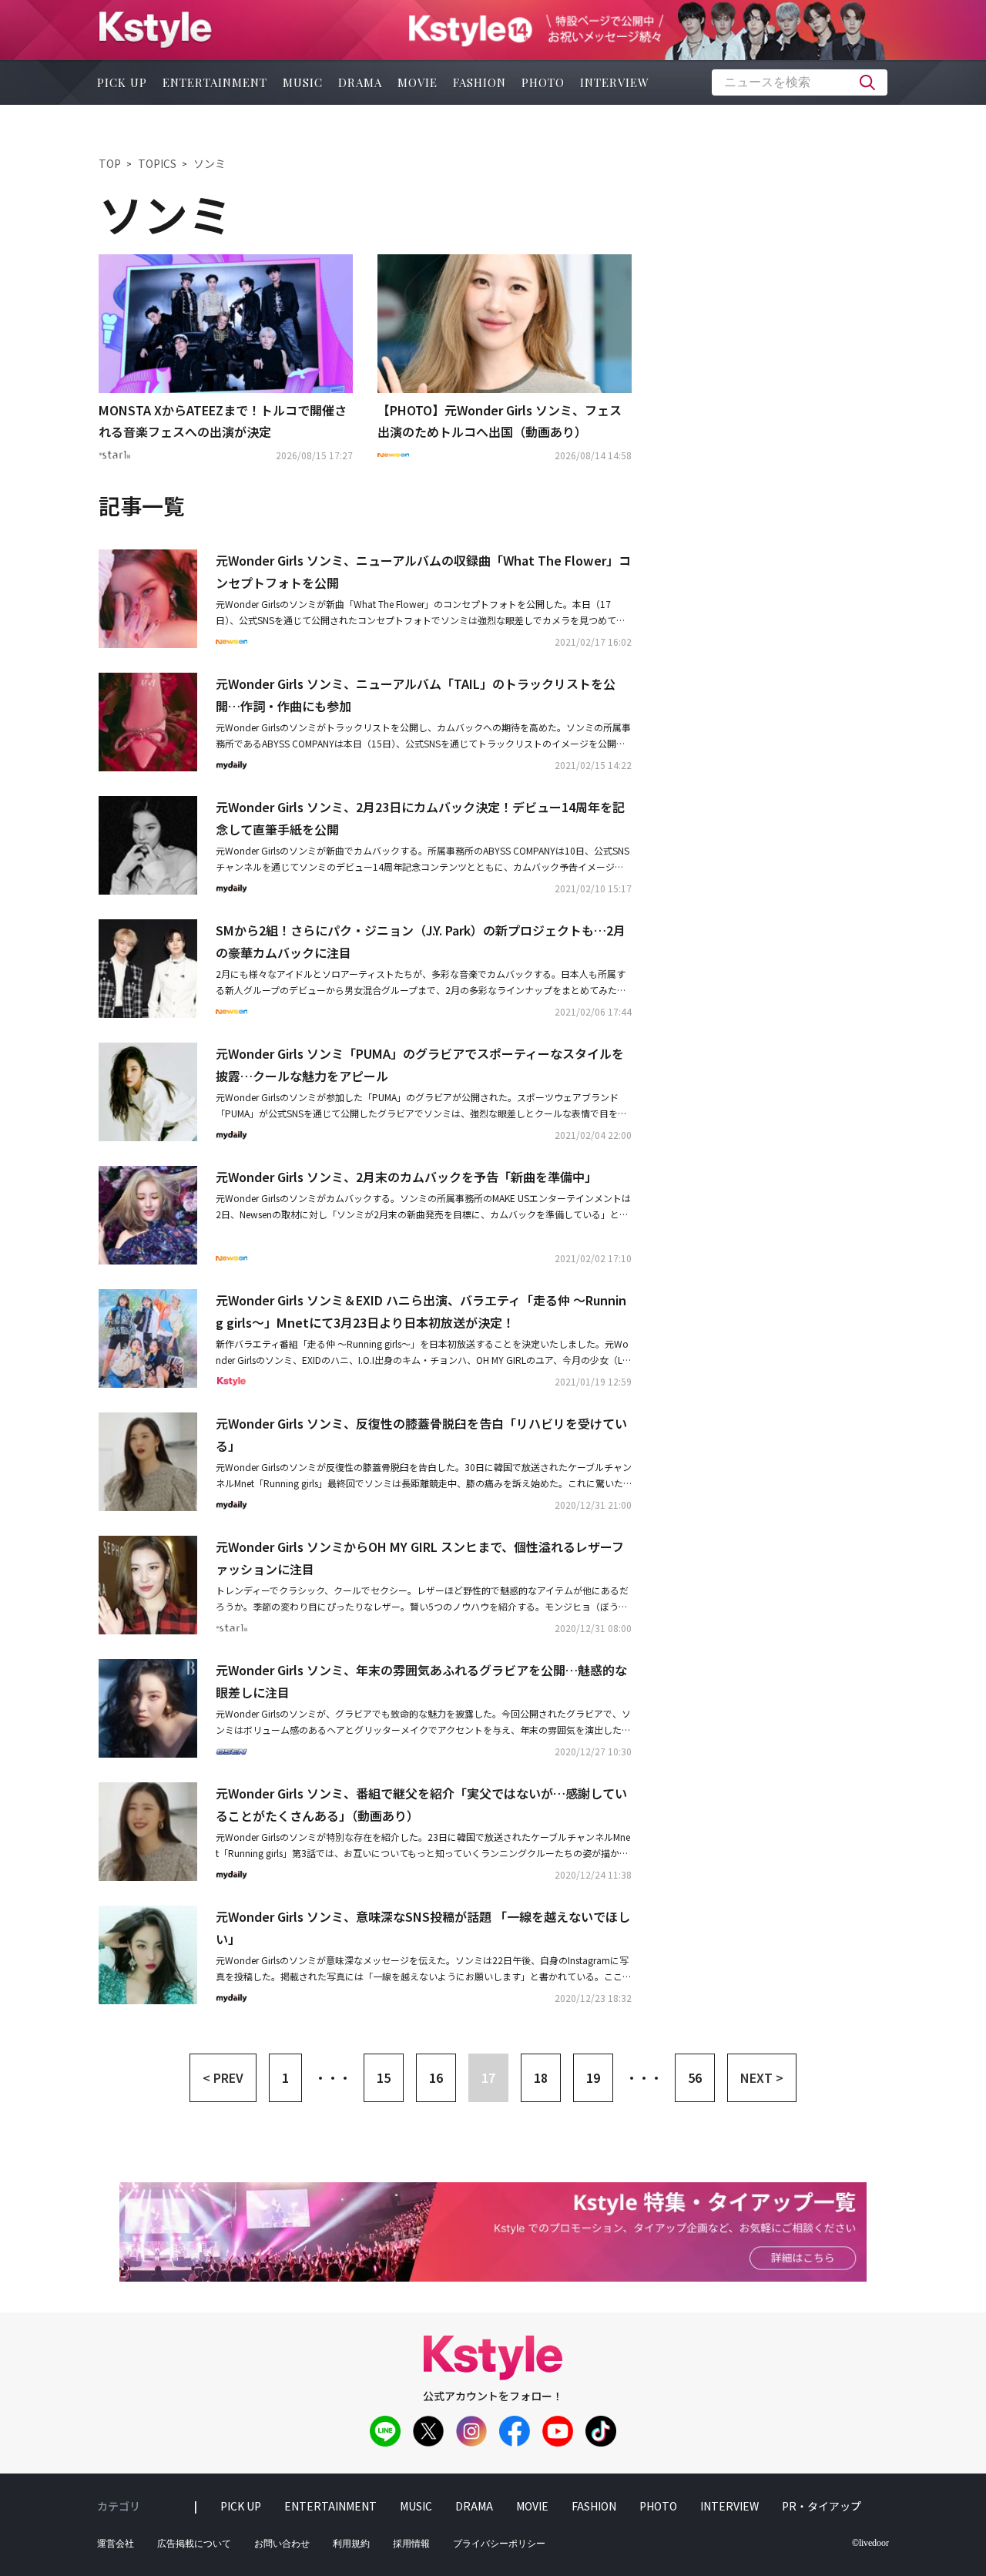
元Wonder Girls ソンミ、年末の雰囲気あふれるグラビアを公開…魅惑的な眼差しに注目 (421, 1681)
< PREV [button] (223, 2077)
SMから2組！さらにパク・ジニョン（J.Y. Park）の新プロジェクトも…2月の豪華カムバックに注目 (421, 941)
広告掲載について (194, 2544)
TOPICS (157, 163)
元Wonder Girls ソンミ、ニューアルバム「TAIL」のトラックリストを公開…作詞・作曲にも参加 (416, 695)
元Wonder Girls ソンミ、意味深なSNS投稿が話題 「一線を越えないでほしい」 (423, 1928)
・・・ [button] (333, 2077)
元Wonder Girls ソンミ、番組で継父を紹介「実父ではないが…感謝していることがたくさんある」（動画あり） (421, 1804)
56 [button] (695, 2077)
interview (615, 82)
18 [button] (541, 2077)
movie (418, 82)
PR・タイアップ (822, 2506)
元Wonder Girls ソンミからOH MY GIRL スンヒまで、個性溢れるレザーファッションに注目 (420, 1558)
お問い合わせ (282, 2544)
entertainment (215, 82)
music (303, 82)
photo (543, 82)
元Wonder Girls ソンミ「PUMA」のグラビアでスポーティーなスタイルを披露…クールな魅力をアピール (420, 1065)
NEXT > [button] (762, 2077)
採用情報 (411, 2544)
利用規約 (351, 2544)
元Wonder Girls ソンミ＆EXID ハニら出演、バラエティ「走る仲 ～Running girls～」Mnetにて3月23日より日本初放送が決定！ (421, 1311)
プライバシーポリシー (499, 2544)
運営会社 (116, 2544)
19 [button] (593, 2077)
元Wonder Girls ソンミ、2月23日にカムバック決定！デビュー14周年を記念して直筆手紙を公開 (420, 818)
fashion (480, 82)
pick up (122, 82)
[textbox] (800, 82)
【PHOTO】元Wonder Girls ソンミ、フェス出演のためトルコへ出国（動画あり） (500, 421)
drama (360, 82)
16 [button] (436, 2077)
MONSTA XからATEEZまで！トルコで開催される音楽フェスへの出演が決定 (223, 421)
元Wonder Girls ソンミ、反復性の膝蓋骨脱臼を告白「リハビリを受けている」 (421, 1434)
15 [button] (384, 2077)
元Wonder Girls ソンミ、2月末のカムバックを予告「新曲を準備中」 (406, 1177)
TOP (110, 163)
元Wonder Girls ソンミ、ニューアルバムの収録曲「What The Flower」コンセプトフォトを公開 (423, 571)
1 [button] (285, 2077)
